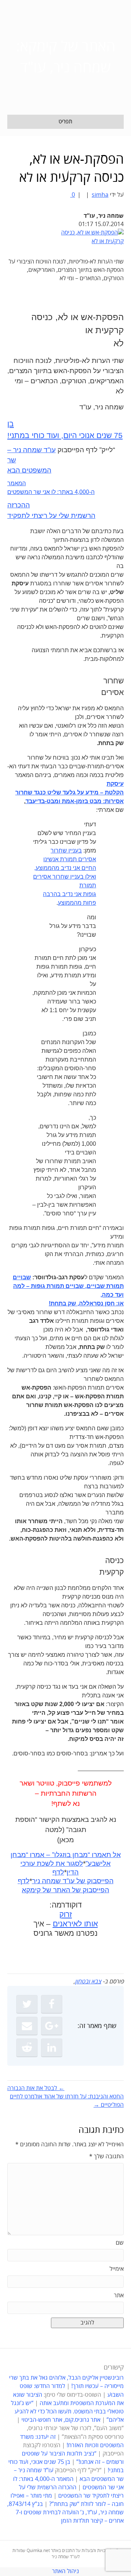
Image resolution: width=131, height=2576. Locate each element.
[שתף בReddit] (27, 2048)
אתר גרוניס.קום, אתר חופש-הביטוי (61, 2420)
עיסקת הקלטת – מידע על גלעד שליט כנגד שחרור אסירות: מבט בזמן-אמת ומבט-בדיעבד (70, 792)
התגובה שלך (106, 2156)
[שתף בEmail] (27, 2026)
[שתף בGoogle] (52, 2026)
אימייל (117, 2269)
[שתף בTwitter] (27, 2004)
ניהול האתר (65, 2571)
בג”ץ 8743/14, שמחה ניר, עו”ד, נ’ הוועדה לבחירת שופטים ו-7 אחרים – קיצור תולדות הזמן (65, 2512)
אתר (119, 2295)
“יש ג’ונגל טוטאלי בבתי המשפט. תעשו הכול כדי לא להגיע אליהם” (67, 2412)
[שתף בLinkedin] (52, 2048)
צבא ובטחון (88, 1982)
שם (120, 2243)
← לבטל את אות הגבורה (36, 2088)
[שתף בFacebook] (52, 2004)
